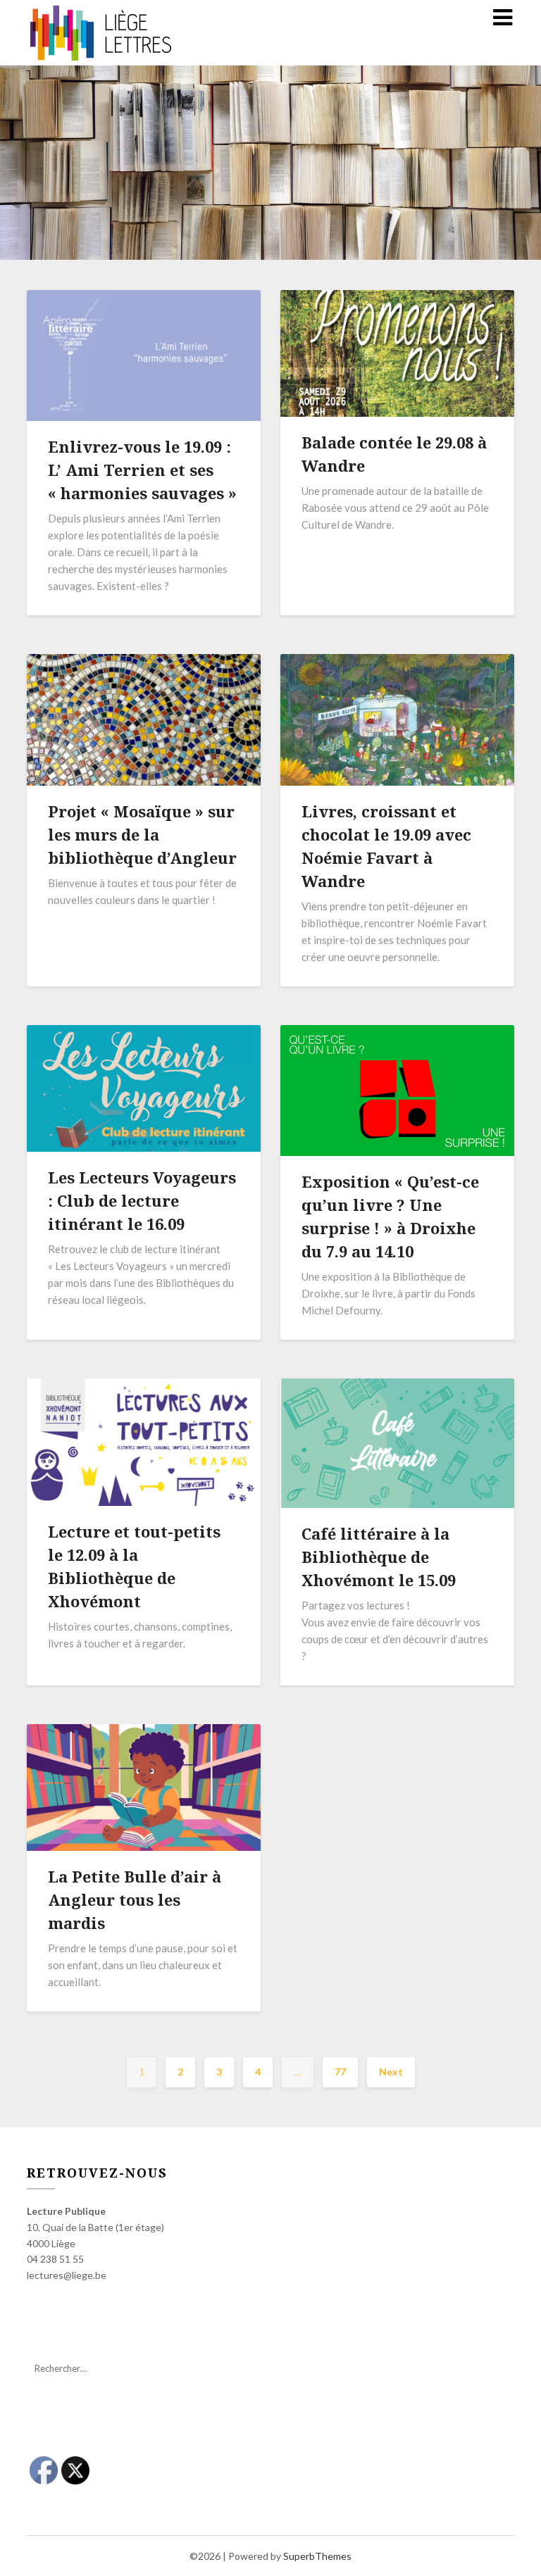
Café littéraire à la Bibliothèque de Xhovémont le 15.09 (379, 1557)
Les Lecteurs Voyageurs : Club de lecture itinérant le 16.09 (142, 1200)
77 (340, 2072)
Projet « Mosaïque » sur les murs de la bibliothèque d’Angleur (142, 834)
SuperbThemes (317, 2556)
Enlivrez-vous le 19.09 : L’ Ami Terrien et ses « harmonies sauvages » (142, 470)
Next (391, 2072)
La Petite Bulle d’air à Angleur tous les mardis (135, 1899)
